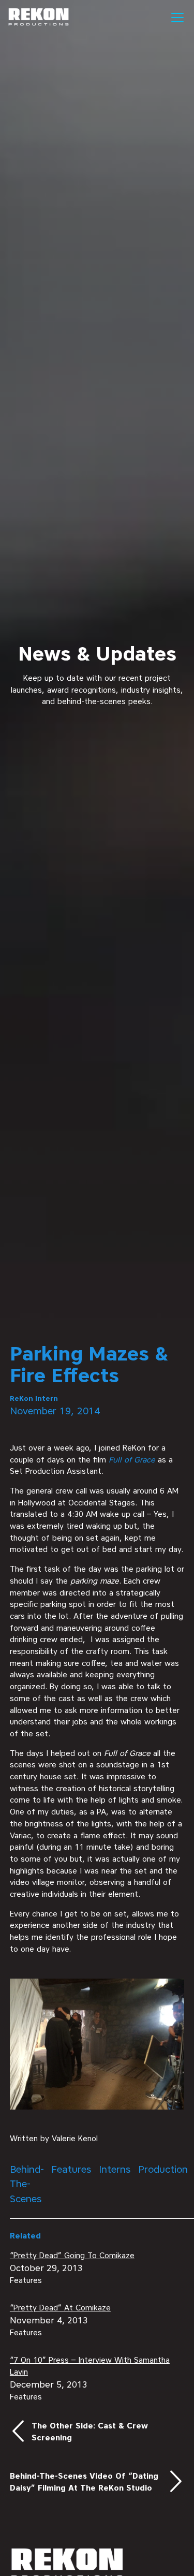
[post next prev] (97, 2432)
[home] (39, 17)
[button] (175, 18)
